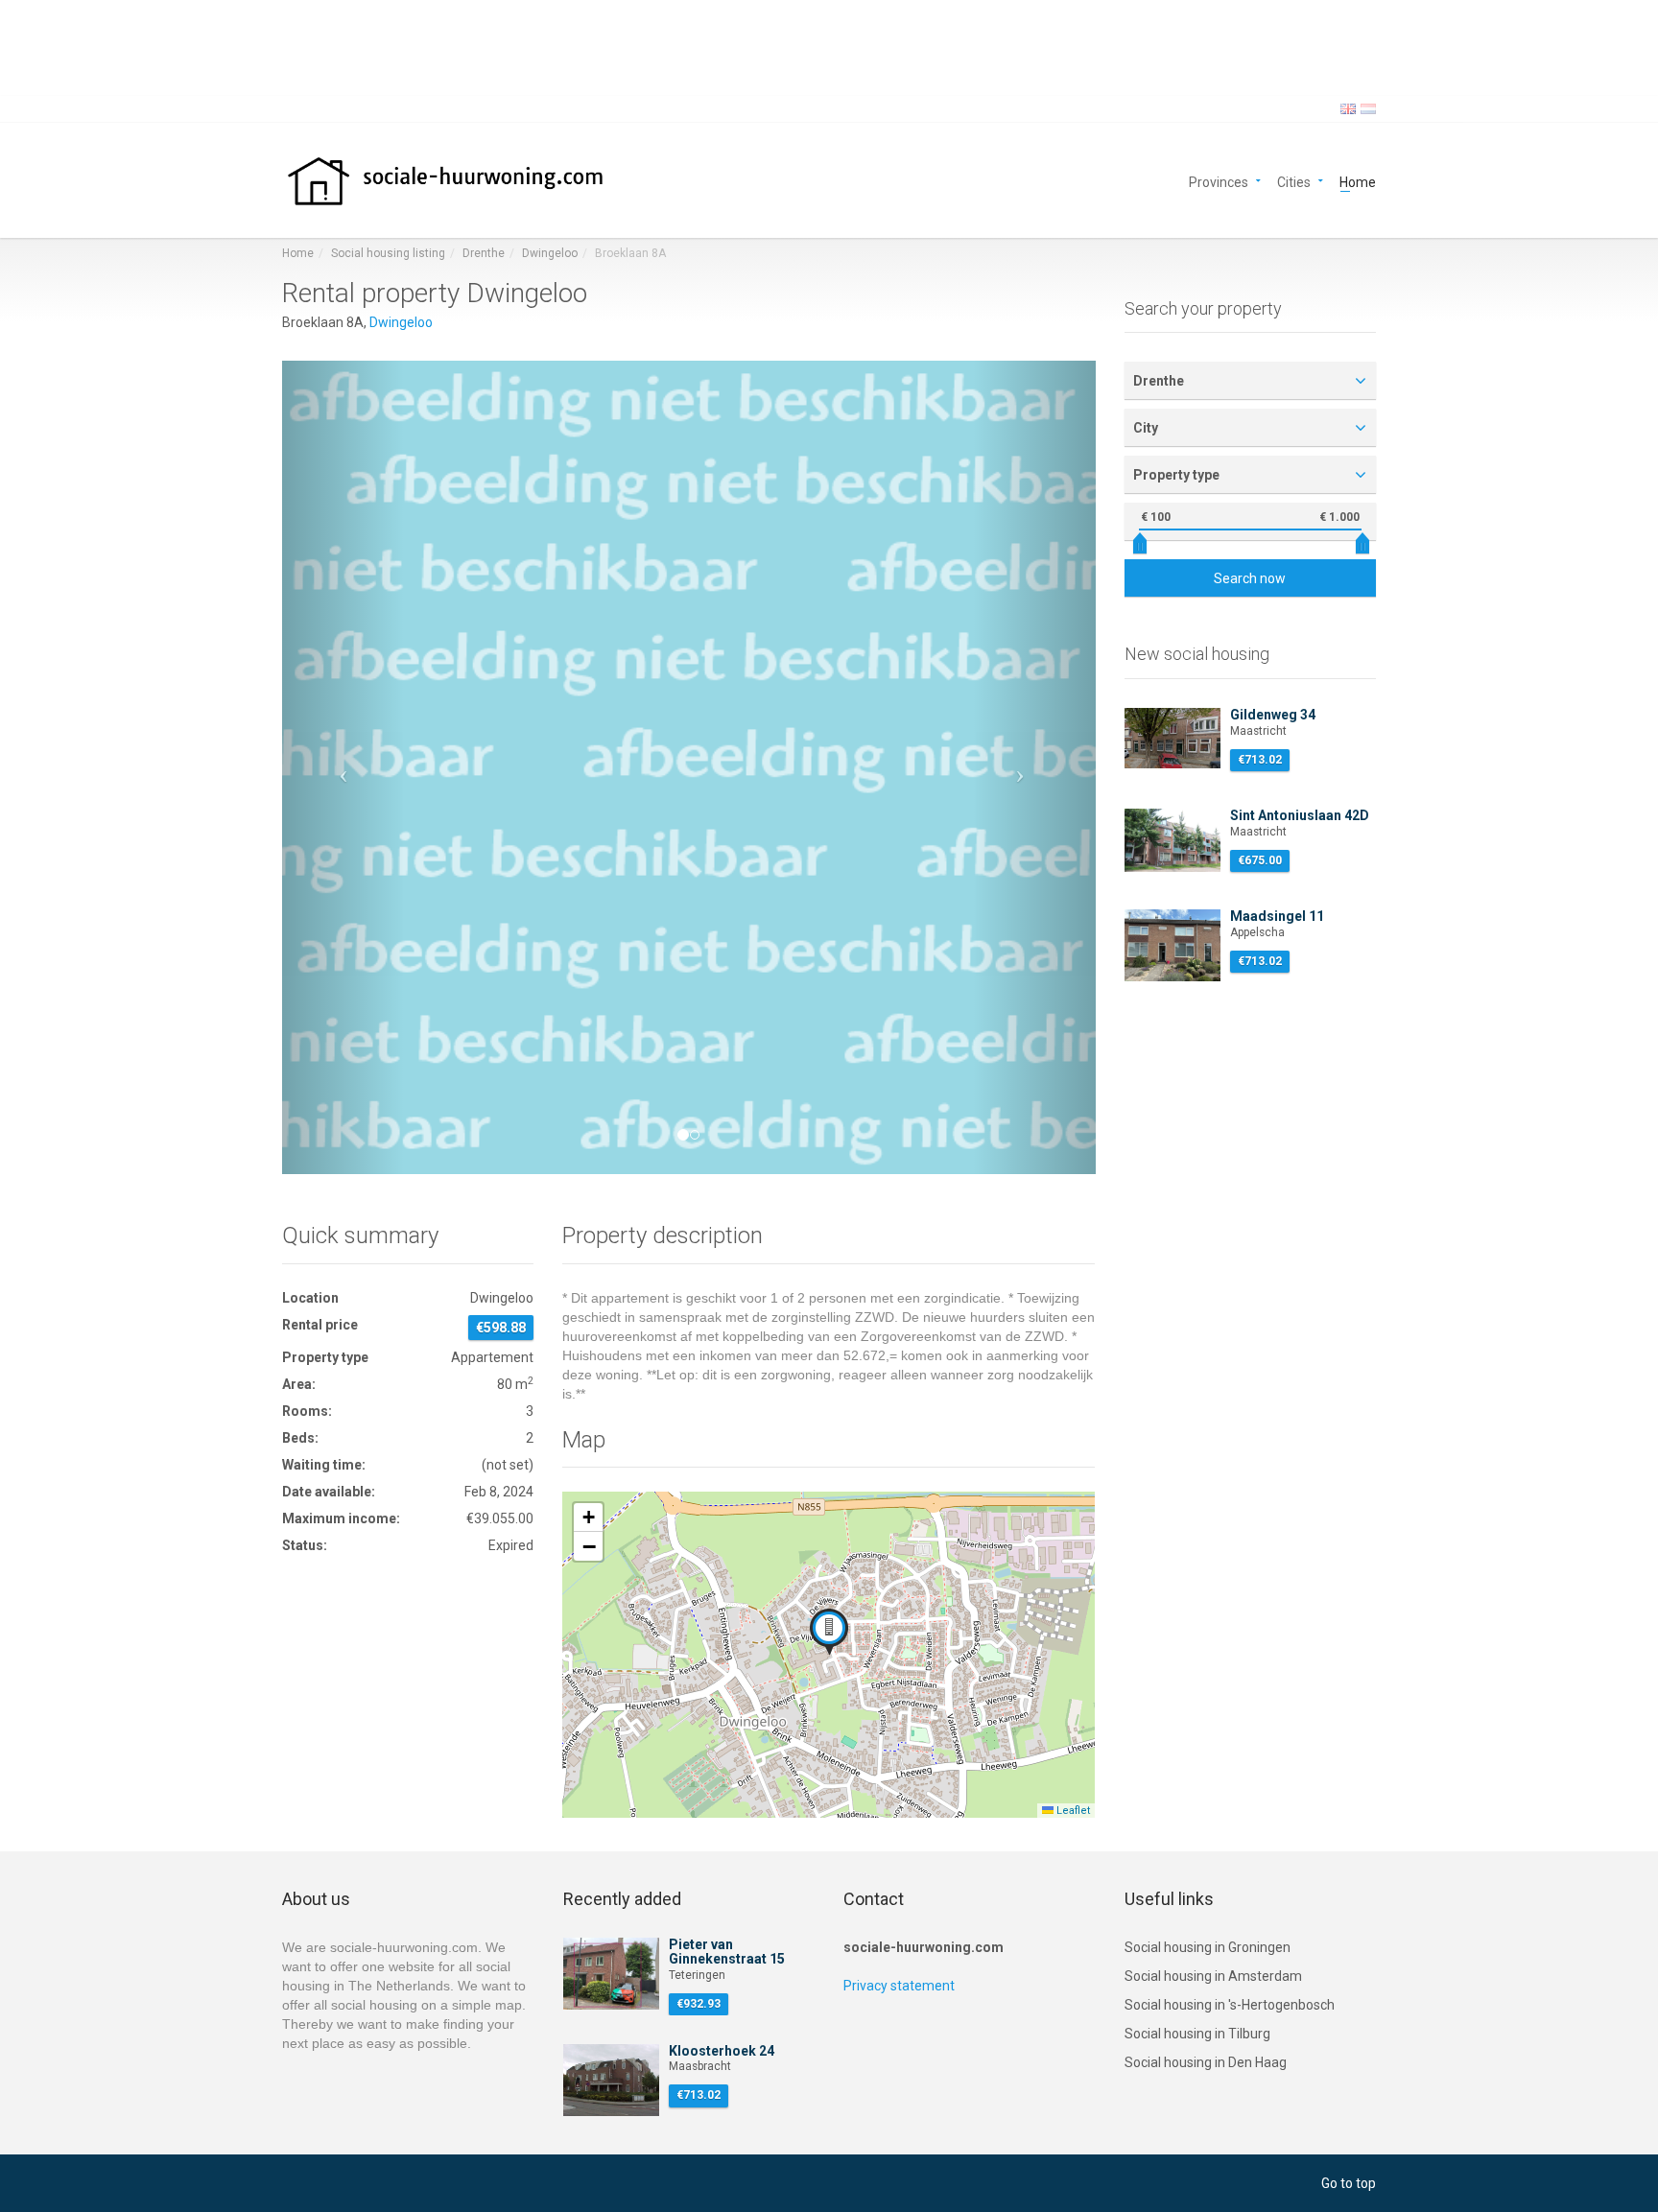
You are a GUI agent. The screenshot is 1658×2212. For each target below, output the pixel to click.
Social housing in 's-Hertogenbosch (1230, 2005)
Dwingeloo (550, 253)
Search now (1250, 578)
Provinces (1219, 181)
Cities (1294, 181)
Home (1358, 181)
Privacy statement (899, 1986)
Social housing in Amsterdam (1213, 1976)
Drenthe (484, 253)
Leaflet (1072, 1811)
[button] (343, 767)
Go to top (1349, 2183)
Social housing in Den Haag (1206, 2062)
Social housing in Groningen (1208, 1947)
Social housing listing (388, 253)
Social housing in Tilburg (1197, 2034)
